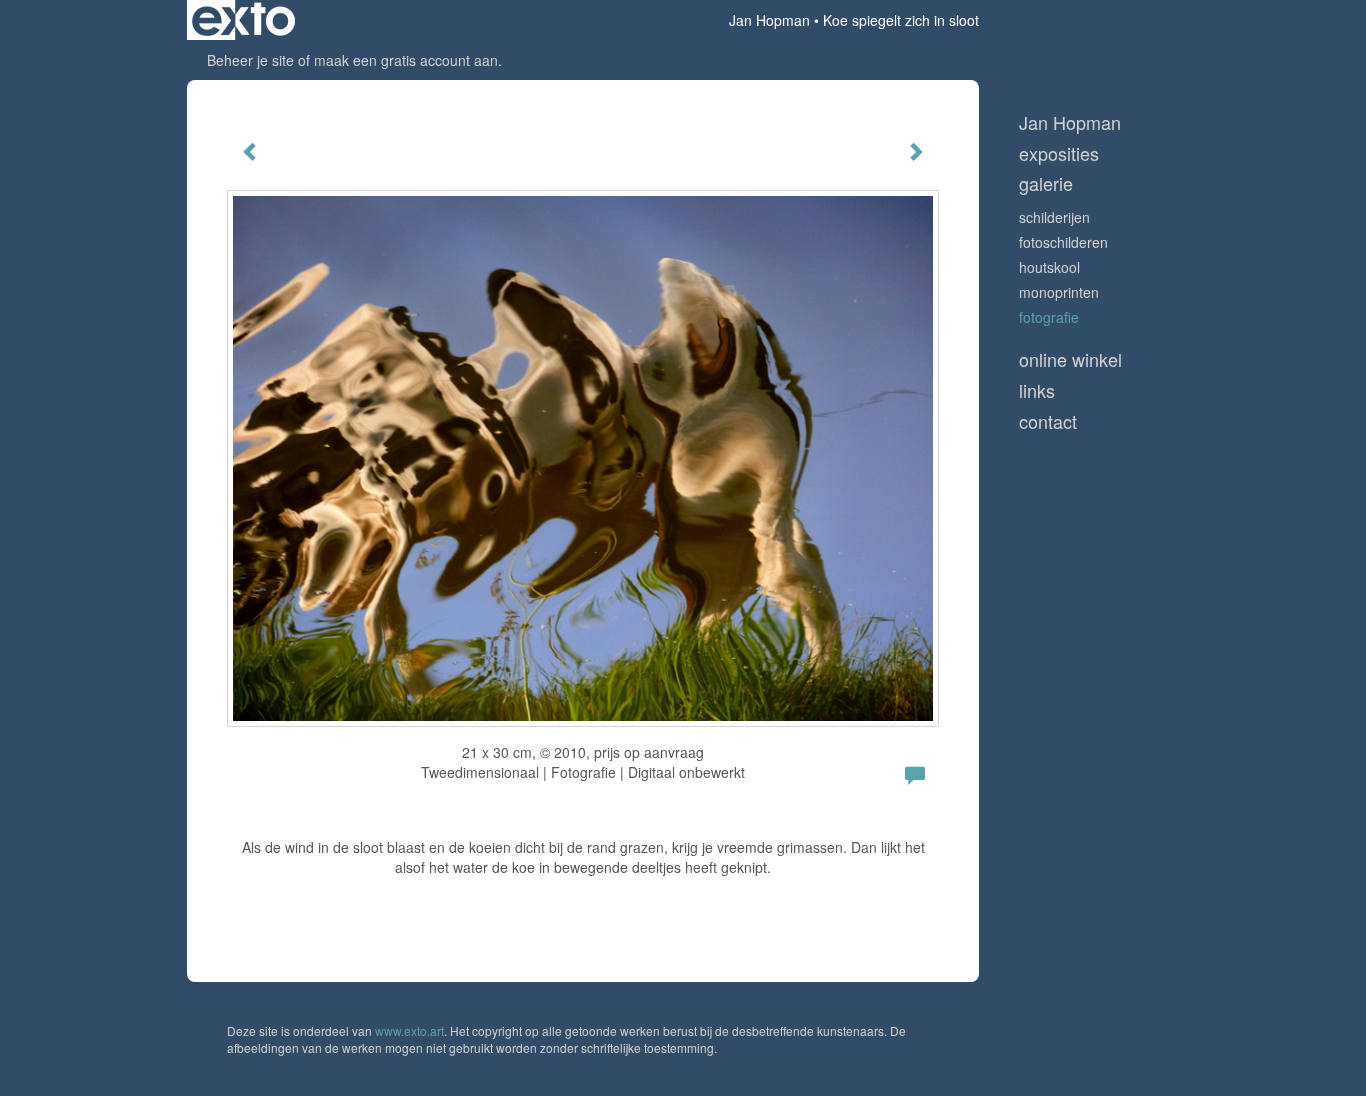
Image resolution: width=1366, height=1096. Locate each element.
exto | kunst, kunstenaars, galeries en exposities (243, 20)
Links (1037, 390)
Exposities (1059, 153)
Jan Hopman (769, 20)
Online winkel (1070, 359)
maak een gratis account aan (406, 60)
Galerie (1046, 183)
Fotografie (1049, 317)
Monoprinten (1059, 292)
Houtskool (1049, 267)
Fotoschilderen (1063, 242)
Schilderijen (1054, 217)
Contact (1048, 421)
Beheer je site (250, 60)
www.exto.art (409, 1030)
